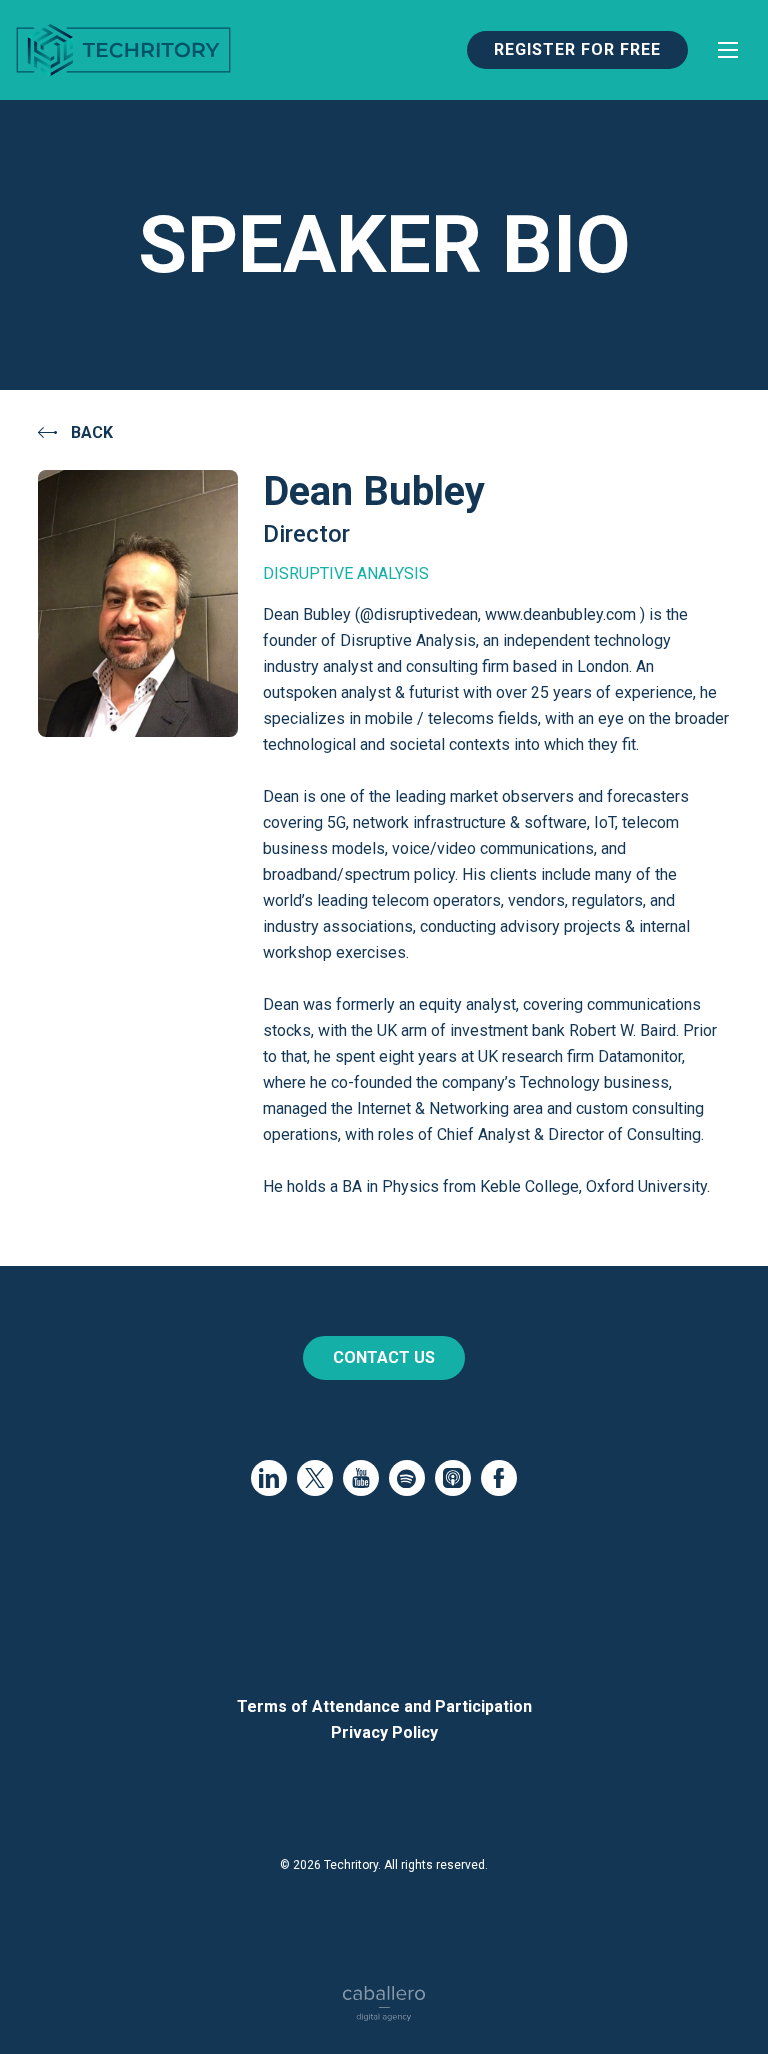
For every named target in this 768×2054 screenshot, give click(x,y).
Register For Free (577, 49)
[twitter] (315, 1478)
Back (90, 432)
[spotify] (407, 1478)
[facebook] (499, 1478)
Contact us (384, 1357)
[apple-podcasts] (453, 1478)
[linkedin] (269, 1478)
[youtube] (361, 1478)
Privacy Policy (384, 1732)
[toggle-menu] (728, 50)
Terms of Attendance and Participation (384, 1706)
